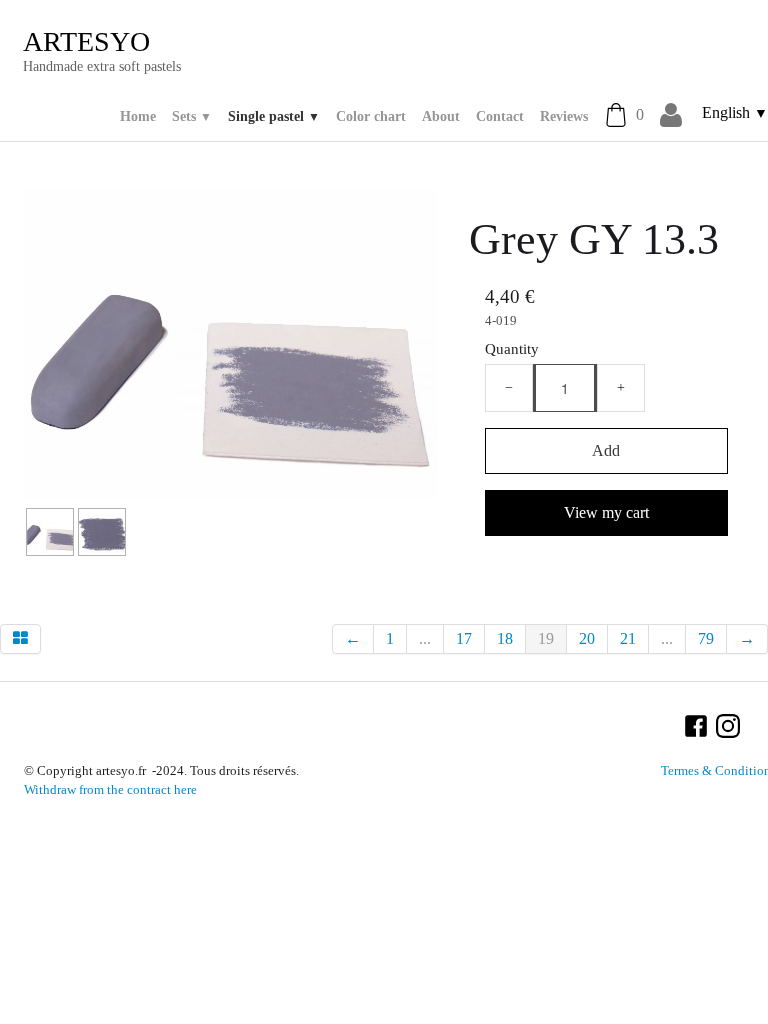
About (441, 116)
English (735, 112)
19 (546, 638)
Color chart (371, 116)
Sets (192, 116)
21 (628, 638)
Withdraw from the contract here (110, 790)
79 (706, 638)
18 (505, 638)
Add (606, 450)
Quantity (512, 348)
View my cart (606, 512)
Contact (500, 116)
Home (138, 116)
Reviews (564, 116)
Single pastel (274, 116)
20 (587, 638)
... (425, 638)
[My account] (671, 116)
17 (464, 638)
